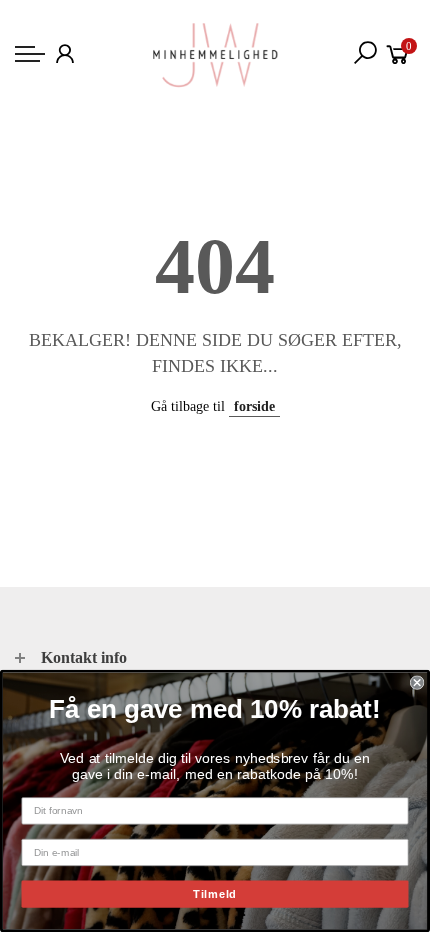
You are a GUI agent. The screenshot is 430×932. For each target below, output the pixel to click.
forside (254, 406)
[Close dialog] (417, 682)
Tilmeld (215, 894)
